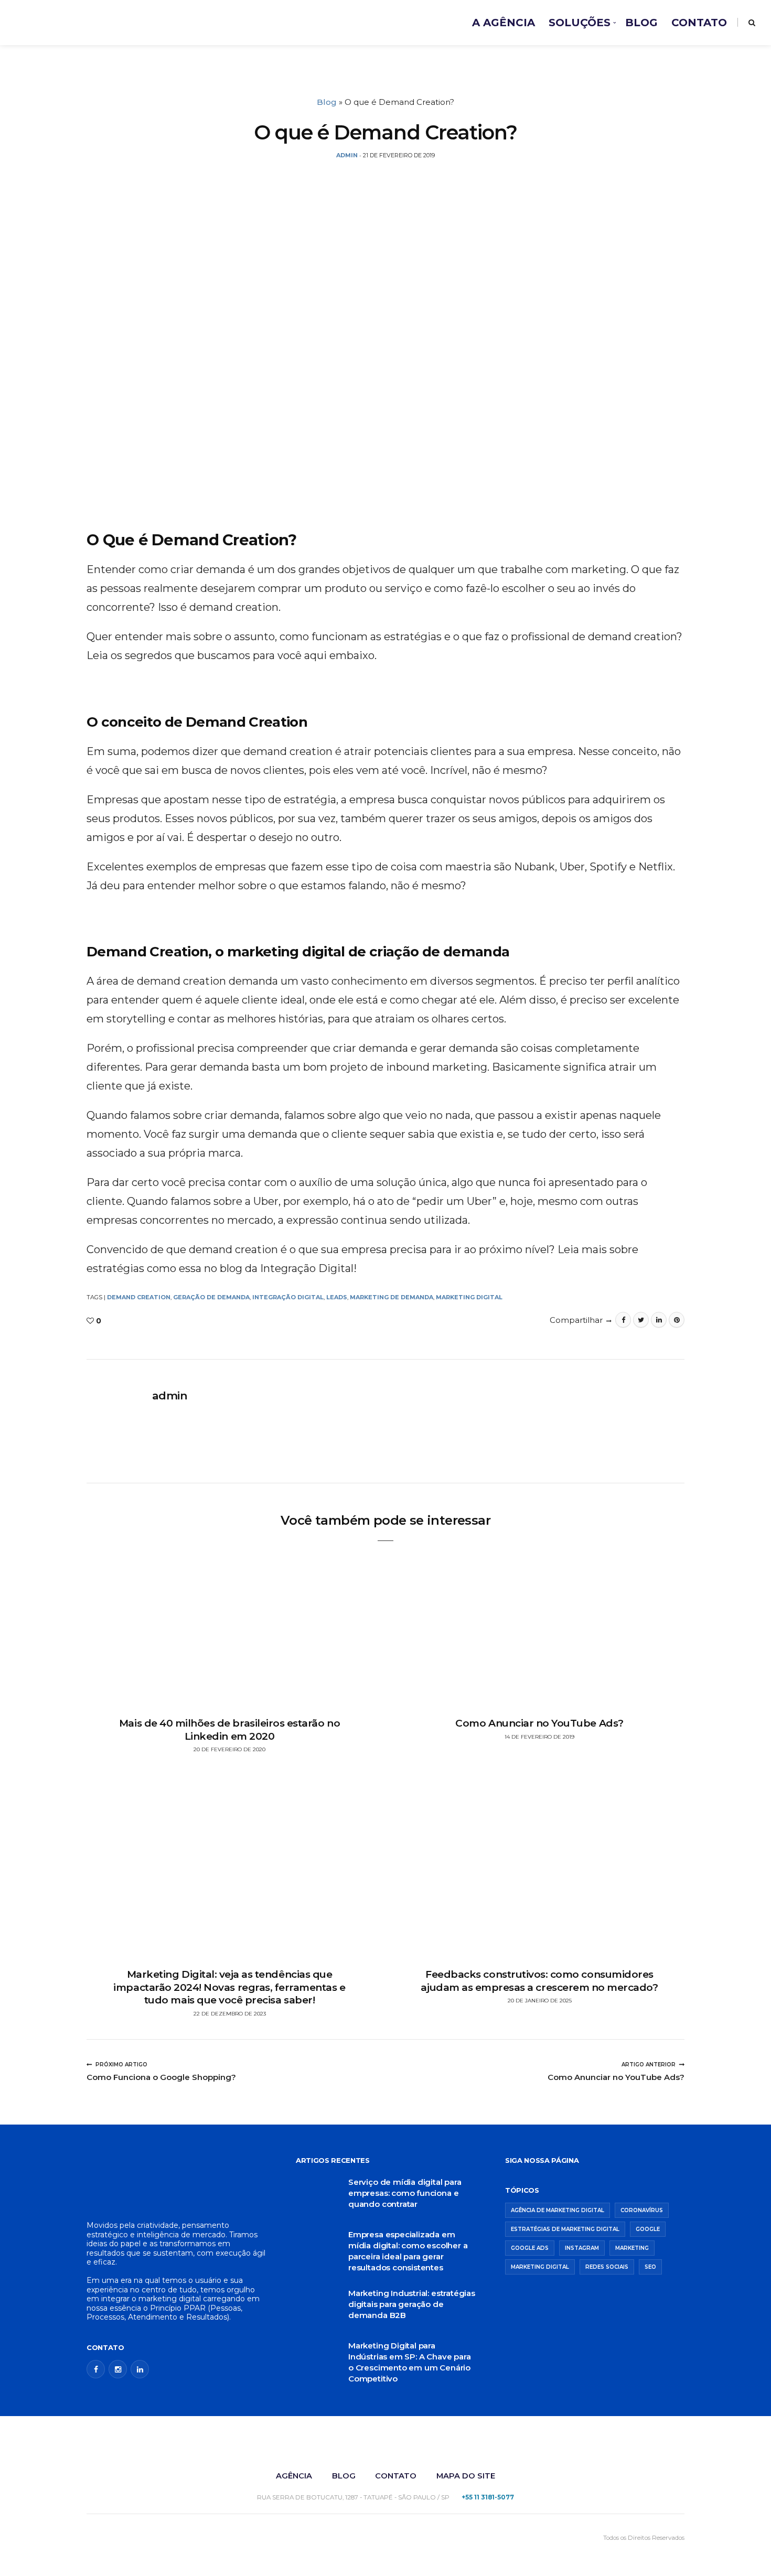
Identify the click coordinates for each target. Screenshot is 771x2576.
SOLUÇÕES (580, 23)
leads (337, 1297)
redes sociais (607, 2267)
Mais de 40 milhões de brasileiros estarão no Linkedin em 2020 (229, 1730)
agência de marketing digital (558, 2210)
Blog (327, 102)
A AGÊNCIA (504, 23)
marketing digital (469, 1297)
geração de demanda (211, 1297)
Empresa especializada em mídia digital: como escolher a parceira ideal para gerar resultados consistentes (408, 2251)
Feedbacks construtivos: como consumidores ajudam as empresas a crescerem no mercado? (539, 1981)
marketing (632, 2248)
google (648, 2229)
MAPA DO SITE (466, 2476)
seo (650, 2267)
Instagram (582, 2248)
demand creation (139, 1297)
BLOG (641, 23)
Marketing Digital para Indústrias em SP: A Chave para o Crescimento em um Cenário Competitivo (409, 2362)
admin (170, 1395)
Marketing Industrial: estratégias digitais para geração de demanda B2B (412, 2304)
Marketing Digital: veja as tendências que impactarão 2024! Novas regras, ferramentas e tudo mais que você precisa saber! (229, 1987)
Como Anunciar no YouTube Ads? (539, 1723)
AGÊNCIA (294, 2476)
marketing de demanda (392, 1297)
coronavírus (642, 2210)
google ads (530, 2248)
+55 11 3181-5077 (488, 2497)
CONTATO (699, 23)
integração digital (288, 1297)
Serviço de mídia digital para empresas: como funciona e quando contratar (405, 2193)
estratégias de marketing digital (565, 2229)
